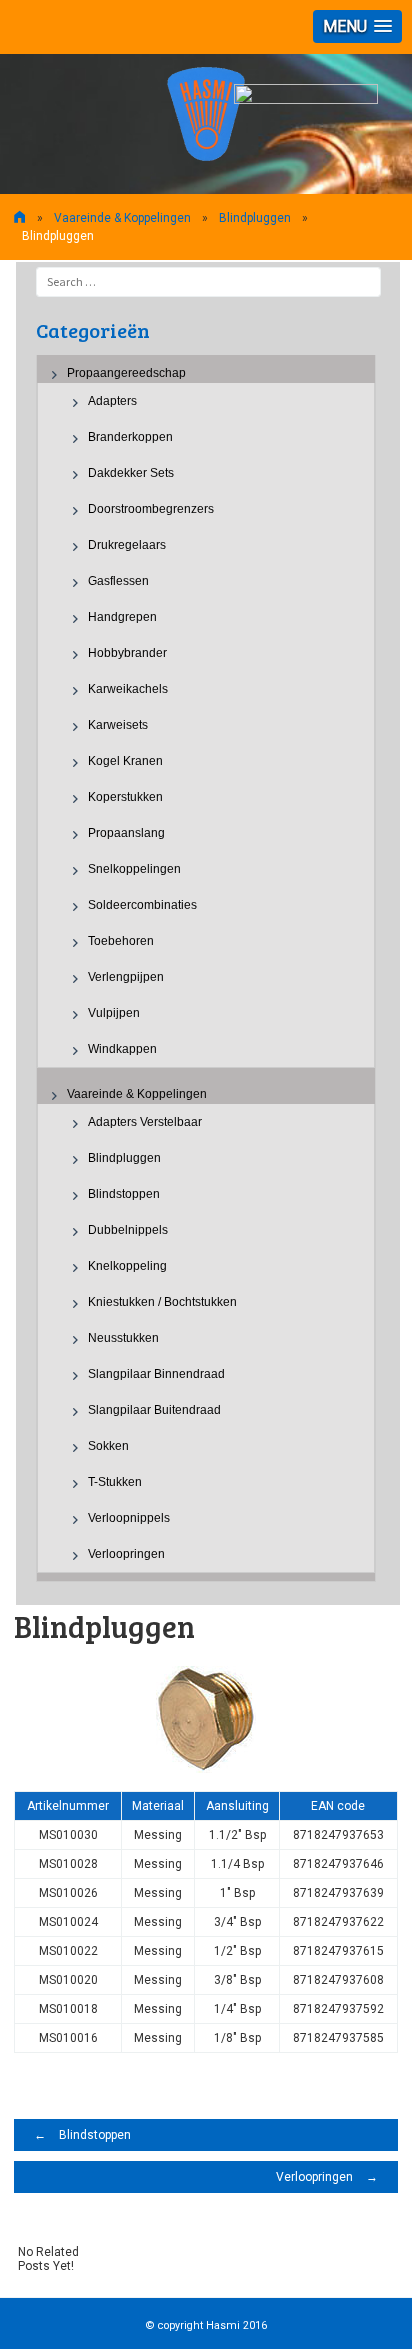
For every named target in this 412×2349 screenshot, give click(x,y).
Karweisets (118, 725)
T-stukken (115, 1482)
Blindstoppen (124, 1194)
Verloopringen (126, 1554)
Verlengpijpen (126, 977)
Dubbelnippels (128, 1230)
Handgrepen (122, 617)
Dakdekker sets (131, 473)
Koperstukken (125, 797)
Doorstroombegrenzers (151, 509)
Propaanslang (126, 833)
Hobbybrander (127, 653)
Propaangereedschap (126, 373)
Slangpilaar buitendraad (154, 1410)
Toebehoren (121, 941)
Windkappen (122, 1049)
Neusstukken (123, 1338)
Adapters (112, 401)
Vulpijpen (114, 1013)
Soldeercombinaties (142, 905)
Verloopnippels (129, 1518)
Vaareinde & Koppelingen (122, 218)
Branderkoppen (130, 437)
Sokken (108, 1446)
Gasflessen (118, 581)
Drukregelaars (127, 545)
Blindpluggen (124, 1158)
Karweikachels (128, 689)
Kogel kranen (125, 761)
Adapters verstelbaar (145, 1122)
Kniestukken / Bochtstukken (162, 1302)
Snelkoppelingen (134, 869)
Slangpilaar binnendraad (156, 1374)
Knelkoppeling (127, 1266)
